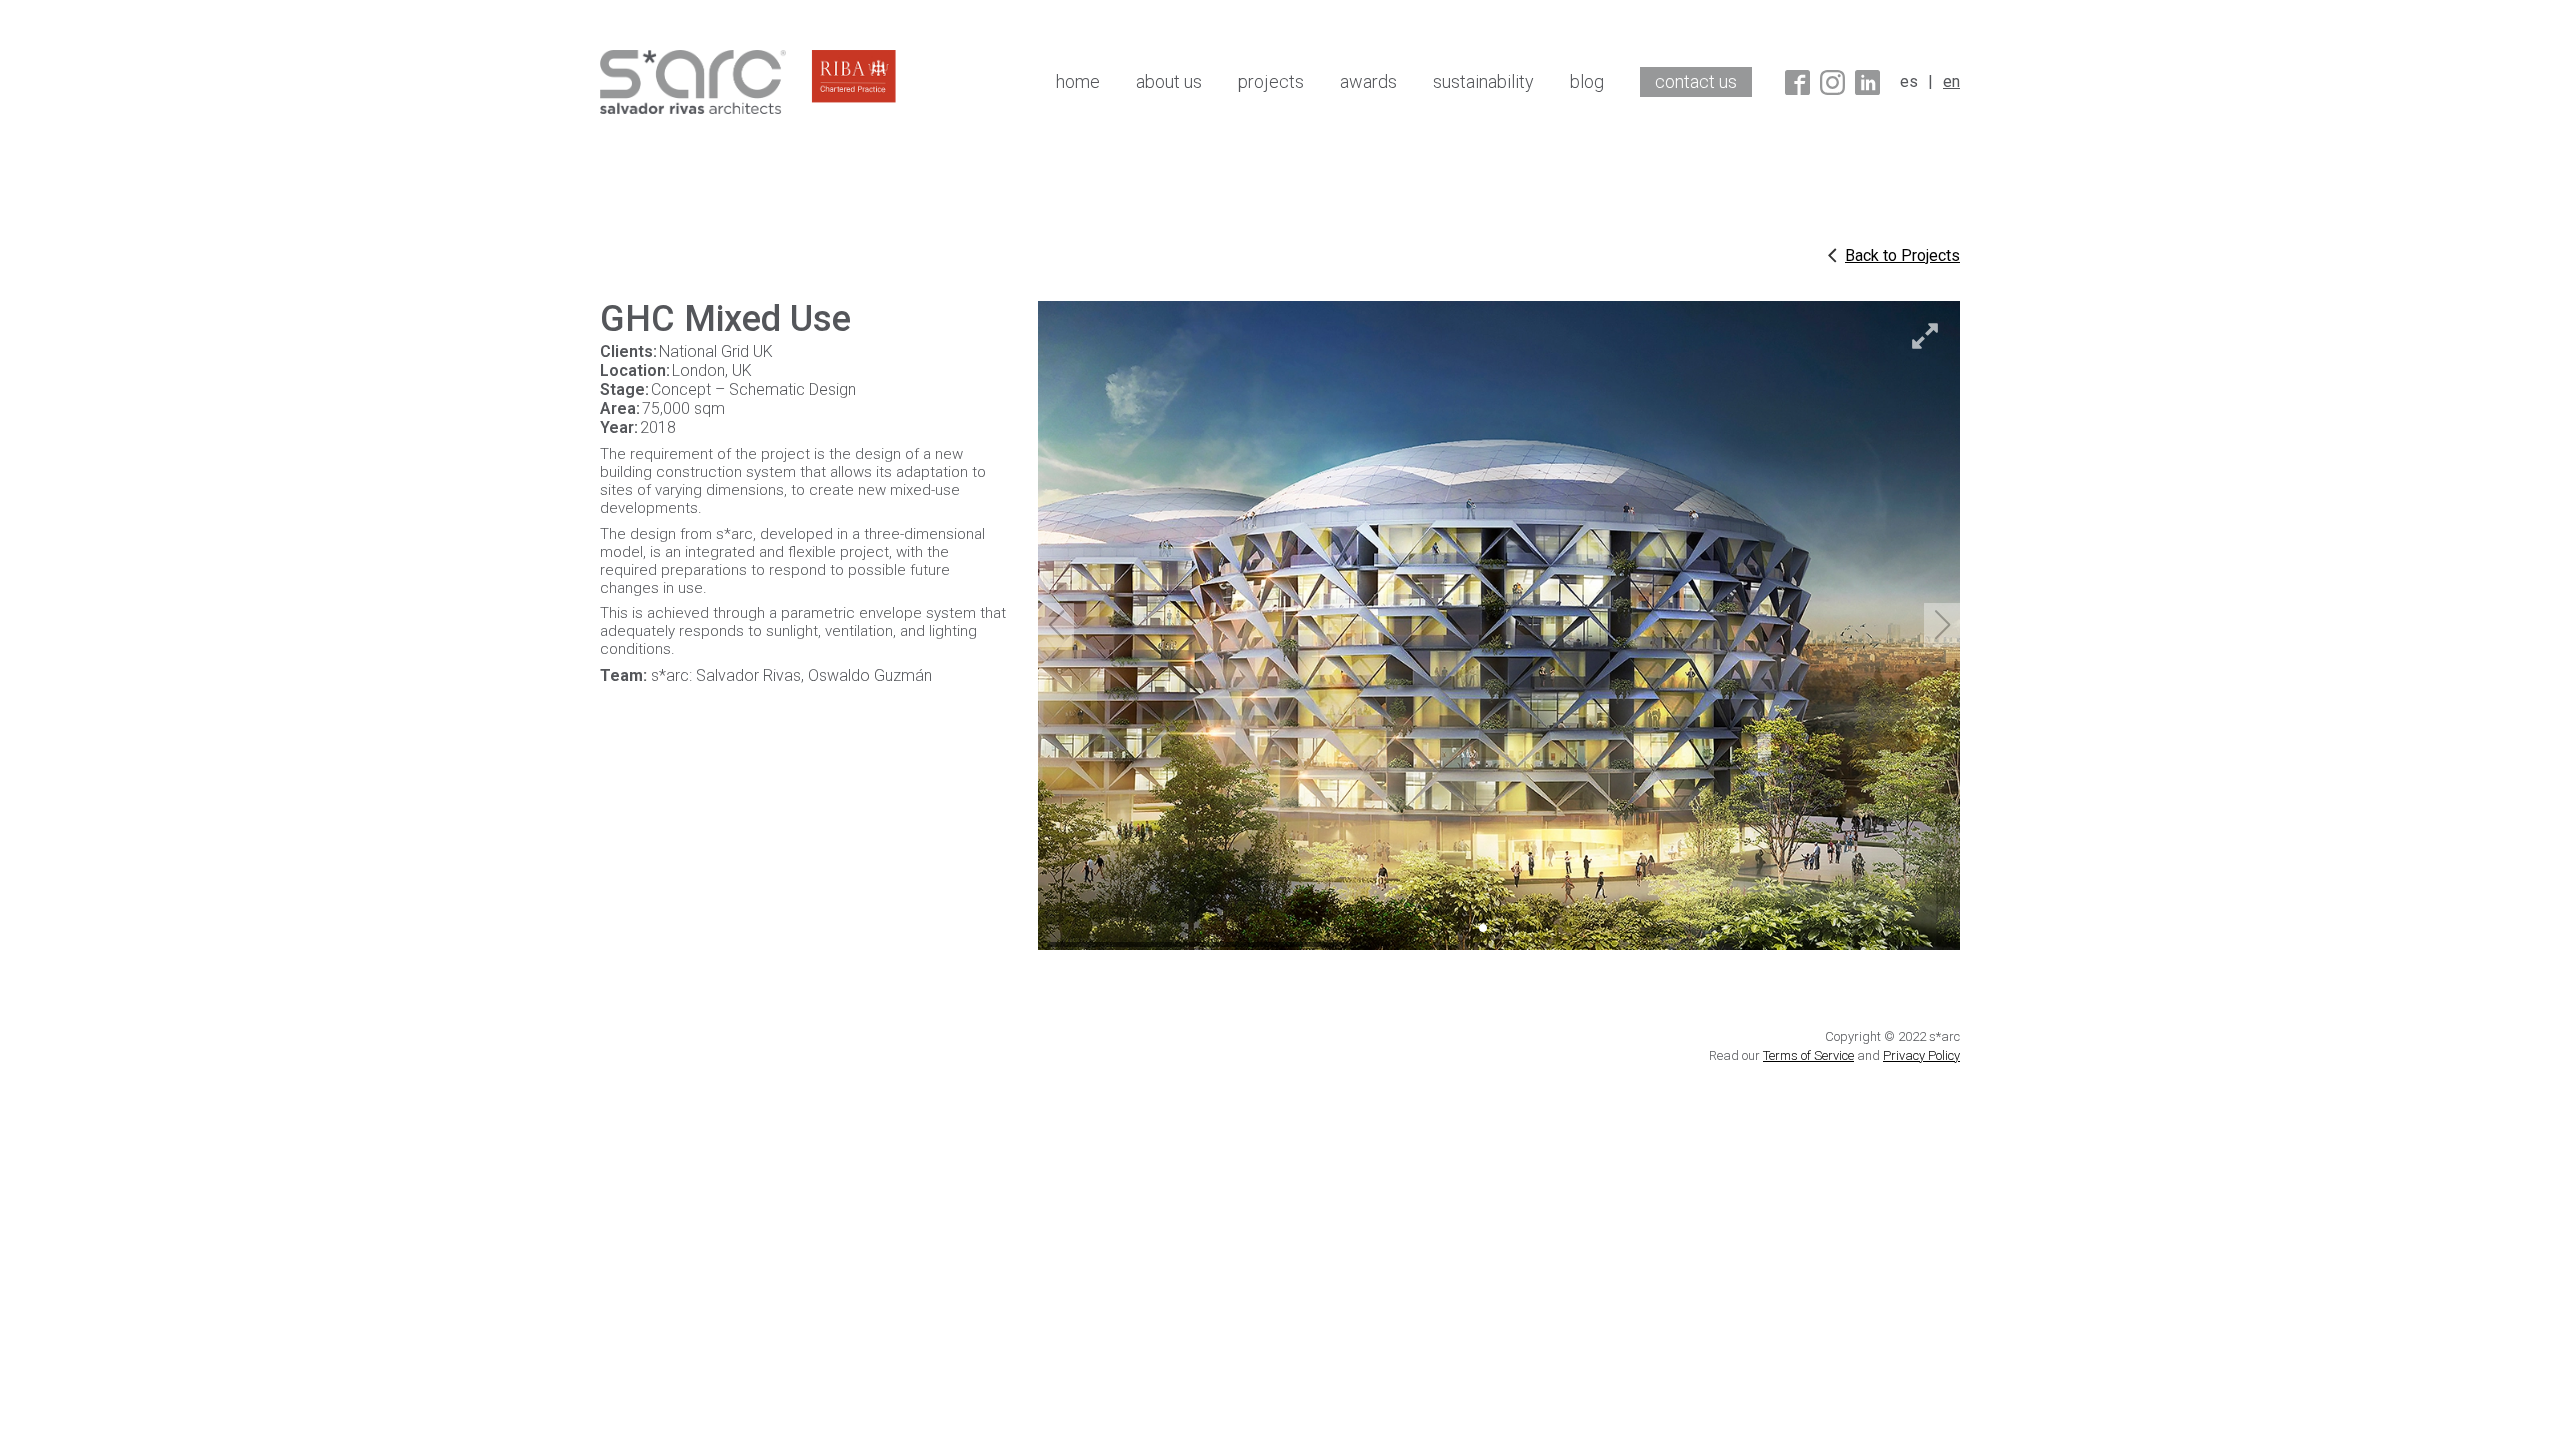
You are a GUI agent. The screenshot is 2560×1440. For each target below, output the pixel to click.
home (1078, 81)
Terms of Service (1808, 1055)
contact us (1696, 81)
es (1909, 81)
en (1951, 81)
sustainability (1483, 81)
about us (1169, 81)
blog (1587, 81)
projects (1271, 81)
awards (1368, 81)
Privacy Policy (1921, 1055)
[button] (1942, 625)
